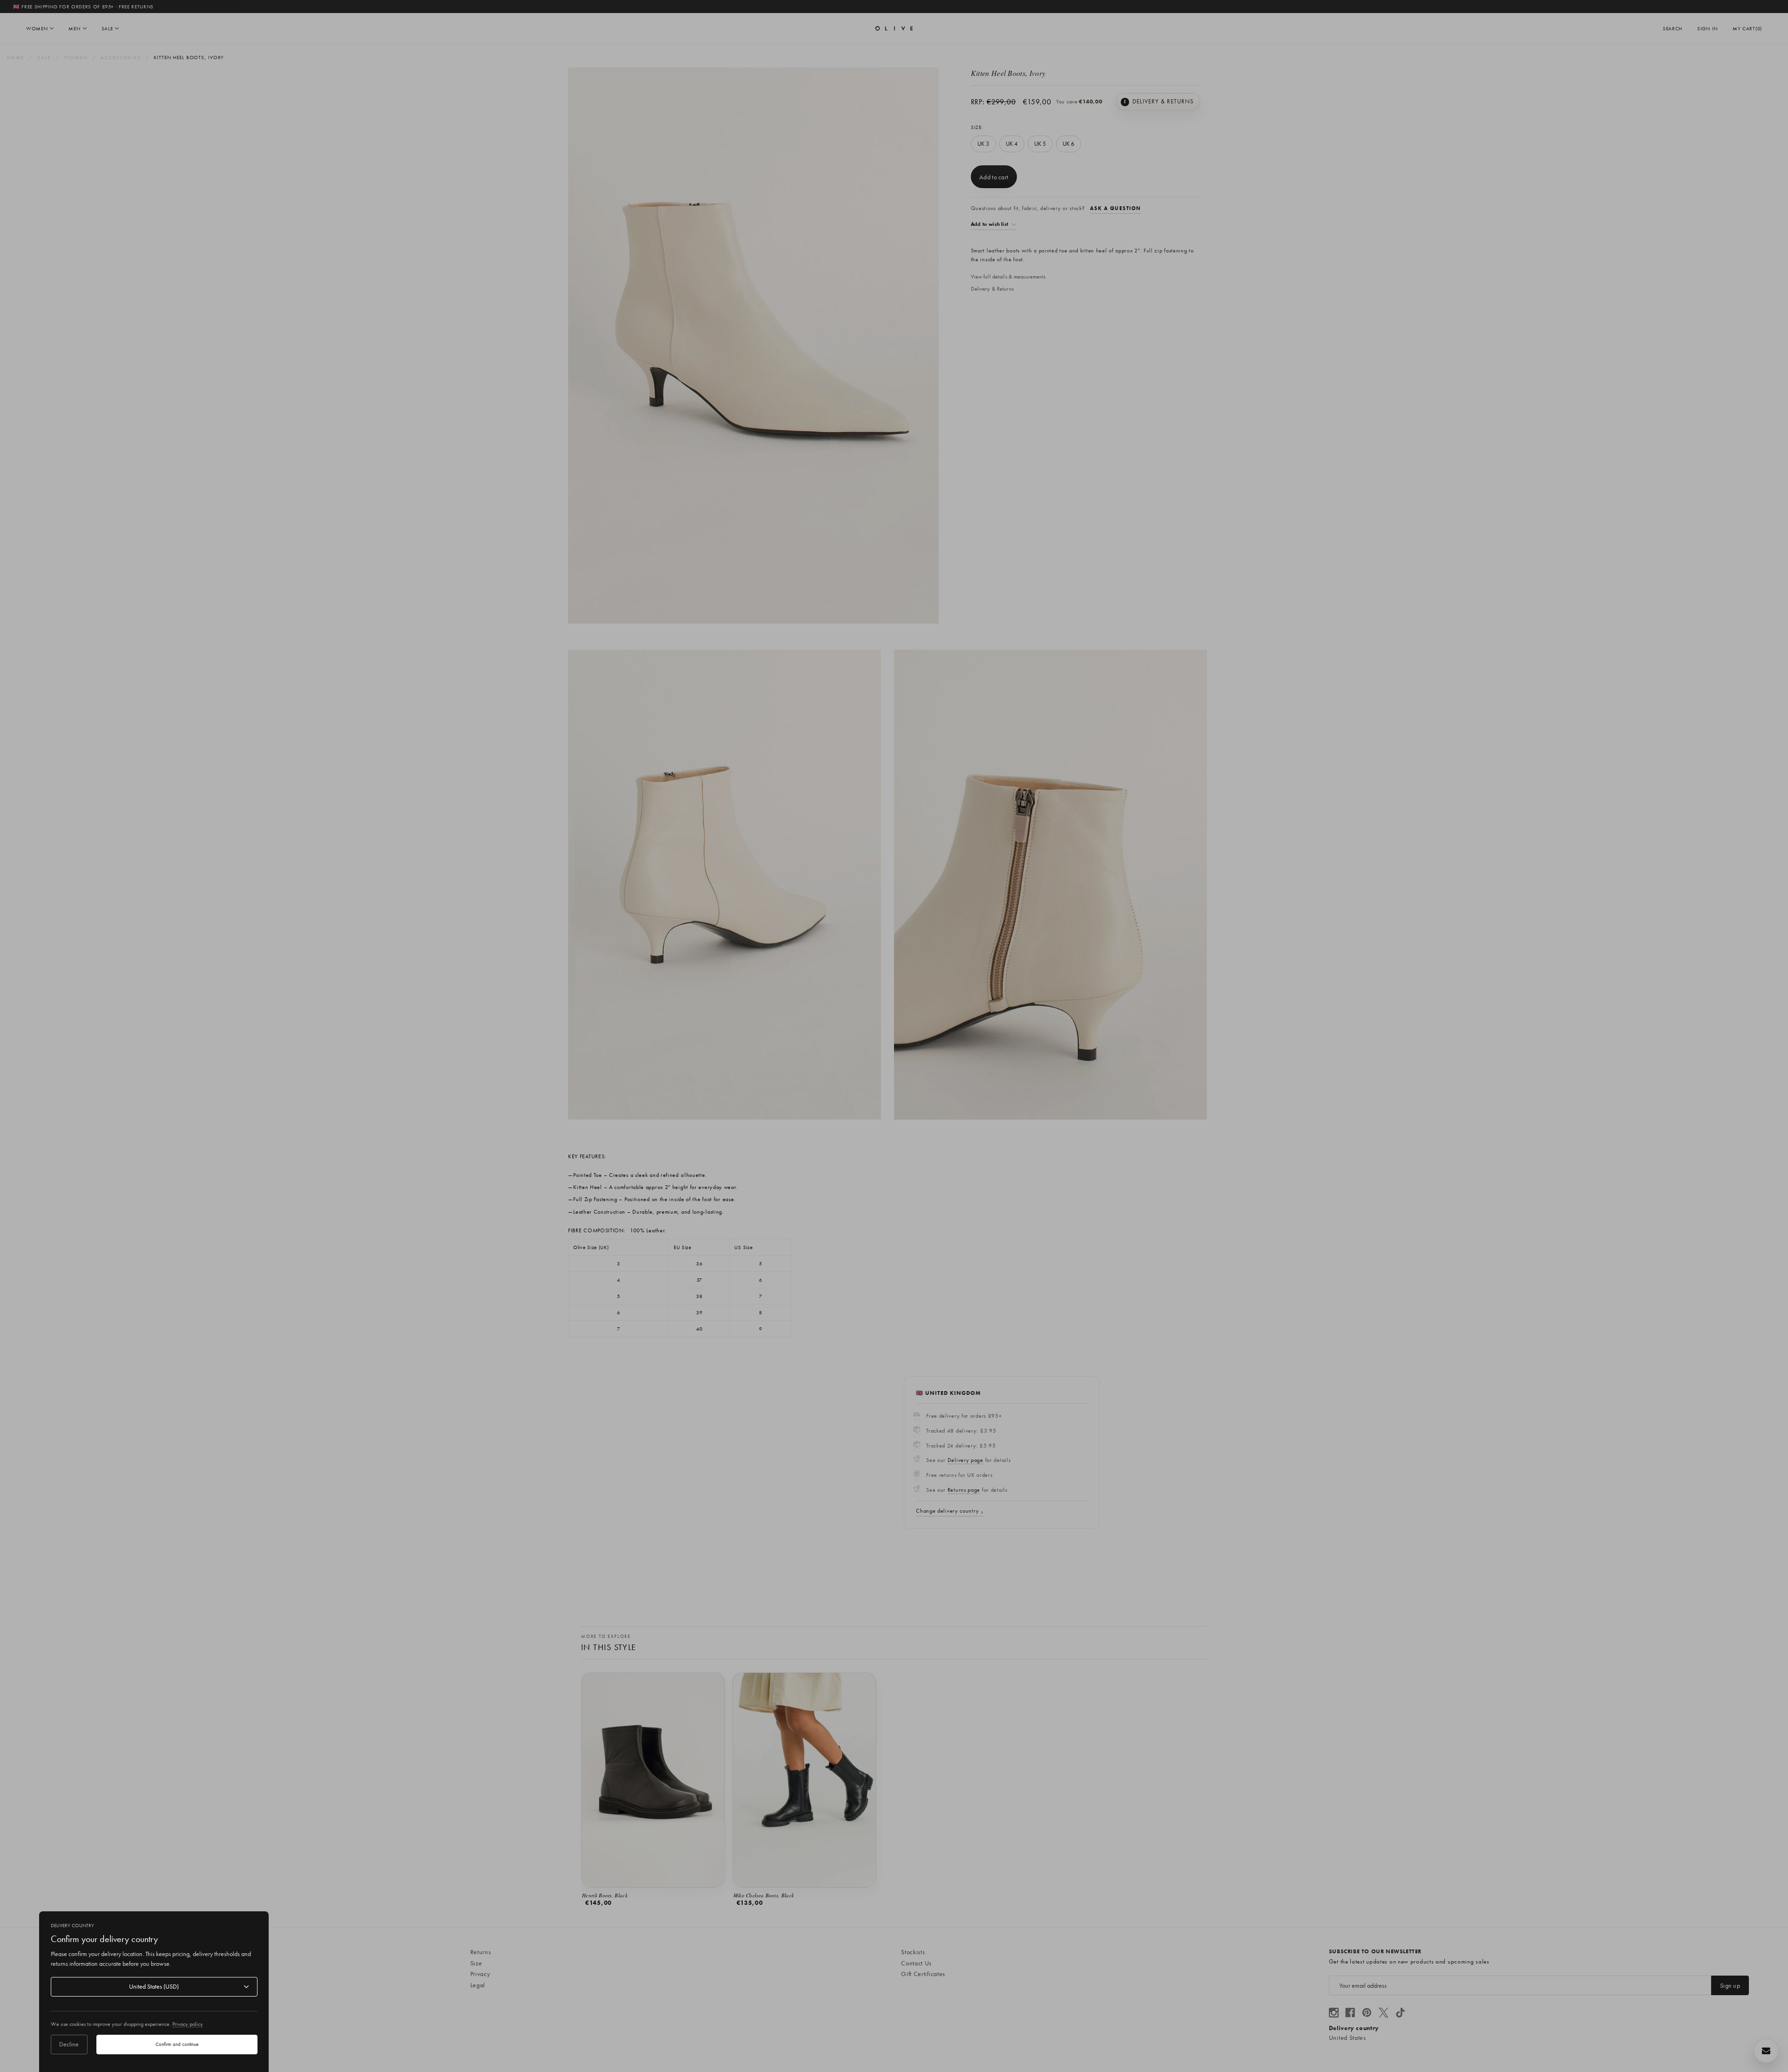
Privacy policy (188, 2024)
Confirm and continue (177, 2044)
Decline (69, 2044)
